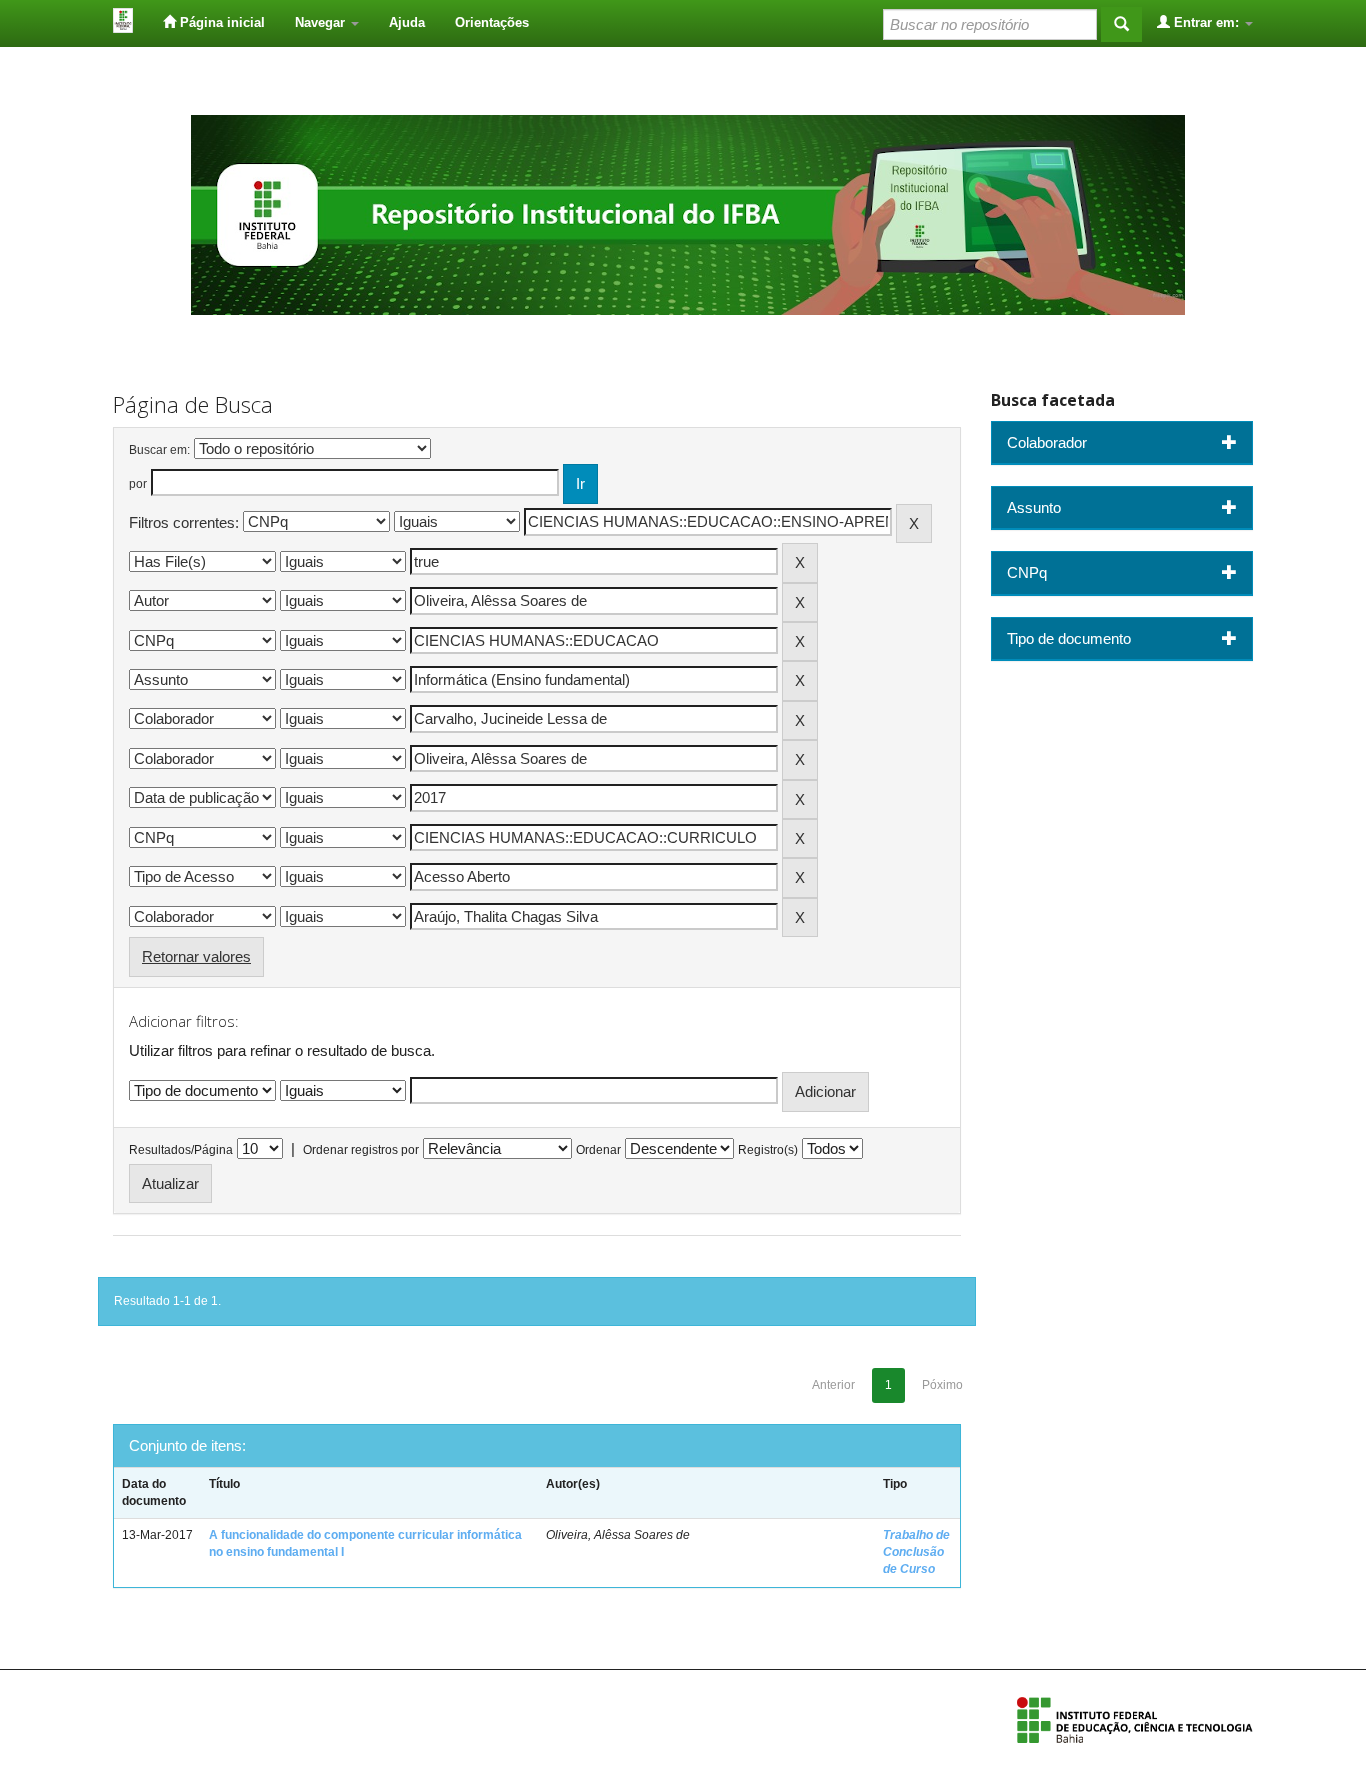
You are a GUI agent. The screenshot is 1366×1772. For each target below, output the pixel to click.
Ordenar (598, 1150)
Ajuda (407, 22)
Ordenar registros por (361, 1150)
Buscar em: (159, 450)
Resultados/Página (181, 1150)
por (138, 484)
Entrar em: (1206, 22)
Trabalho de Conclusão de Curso (916, 1552)
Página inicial (220, 22)
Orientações (492, 22)
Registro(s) (768, 1150)
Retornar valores (196, 956)
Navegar (322, 22)
